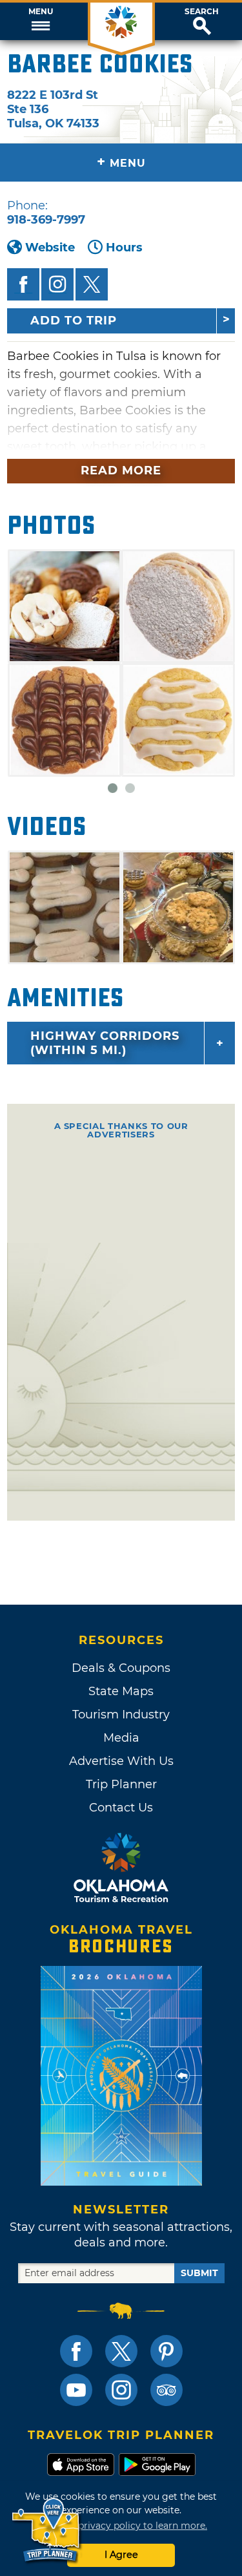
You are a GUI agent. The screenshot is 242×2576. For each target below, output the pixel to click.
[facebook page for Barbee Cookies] (23, 284)
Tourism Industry (121, 1715)
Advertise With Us (121, 1761)
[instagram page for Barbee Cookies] (57, 284)
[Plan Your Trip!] (47, 2530)
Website (50, 248)
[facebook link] (76, 2351)
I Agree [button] (121, 2555)
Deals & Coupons (121, 1668)
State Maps (121, 1691)
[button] (40, 21)
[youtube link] (76, 2390)
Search (202, 12)
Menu (41, 12)
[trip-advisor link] (166, 2390)
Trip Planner (121, 1784)
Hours (124, 248)
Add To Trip (74, 321)
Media (121, 1738)
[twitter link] (121, 2351)
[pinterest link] (166, 2351)
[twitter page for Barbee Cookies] (92, 284)
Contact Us (121, 1808)
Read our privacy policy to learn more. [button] (121, 2526)
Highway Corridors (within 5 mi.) (105, 1043)
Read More (121, 470)
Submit (199, 2273)
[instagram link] (121, 2390)
